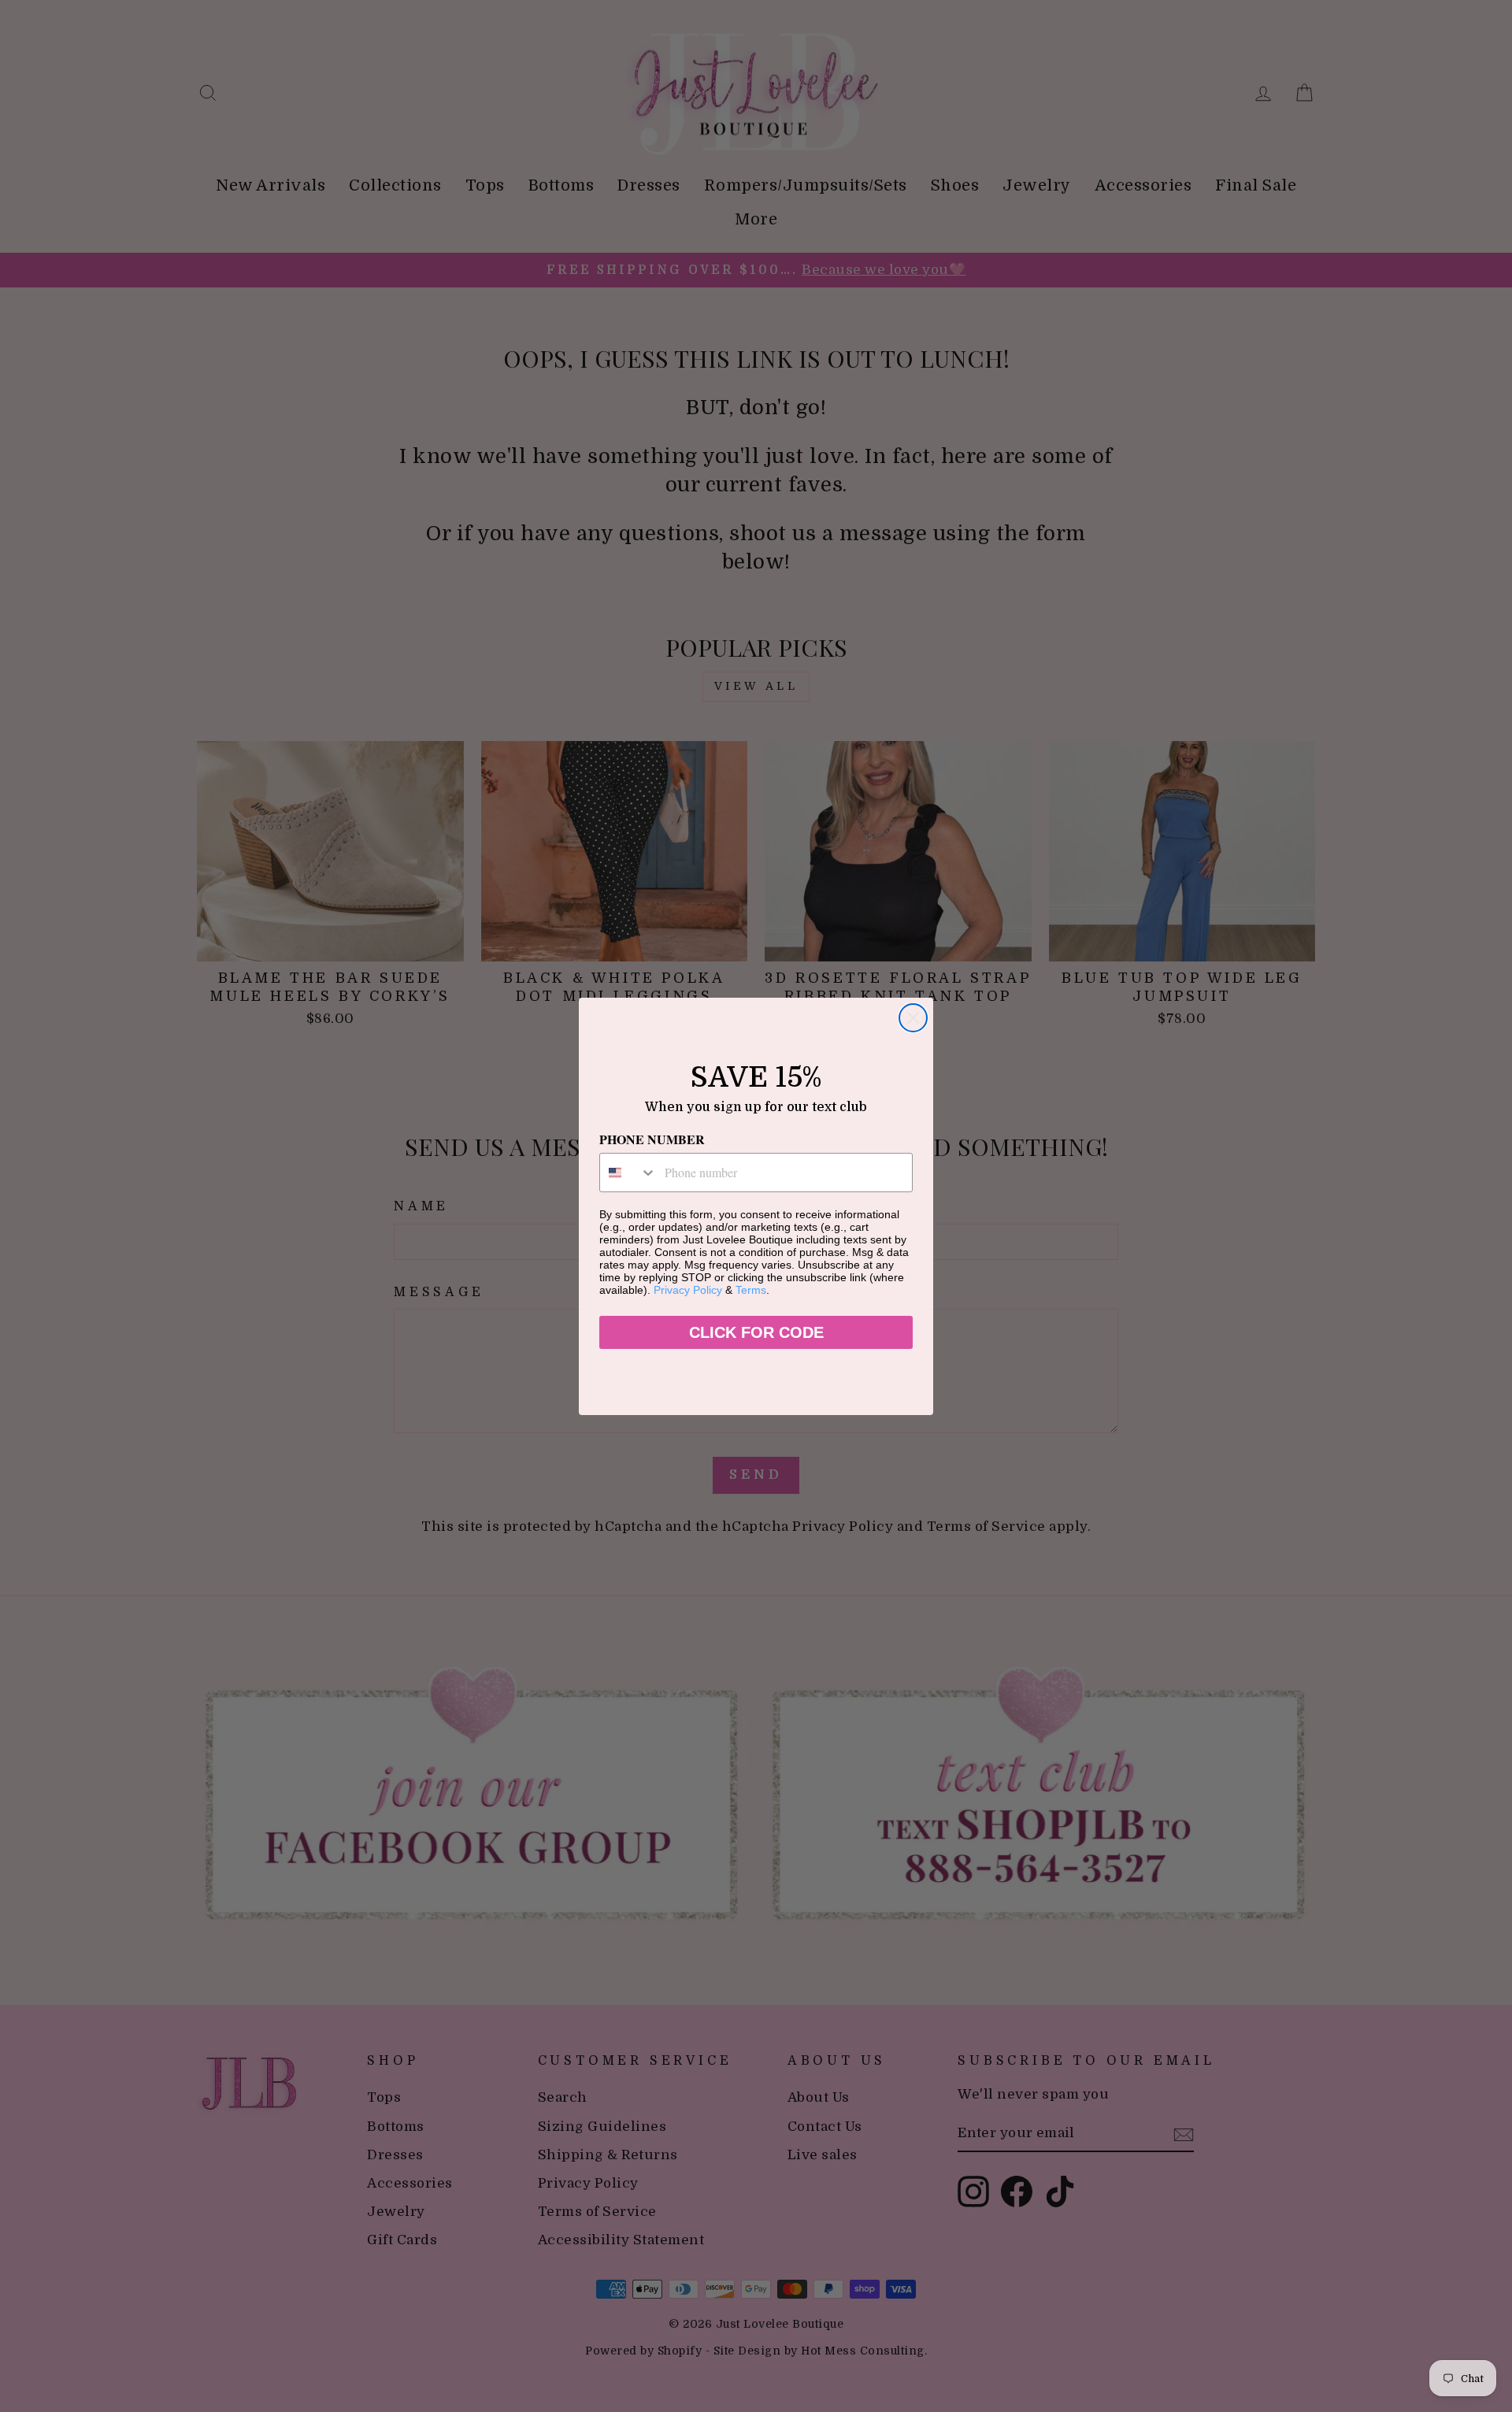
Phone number (652, 1139)
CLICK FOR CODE (756, 1332)
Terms (751, 1290)
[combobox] (628, 1173)
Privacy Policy (688, 1290)
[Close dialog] (913, 1018)
